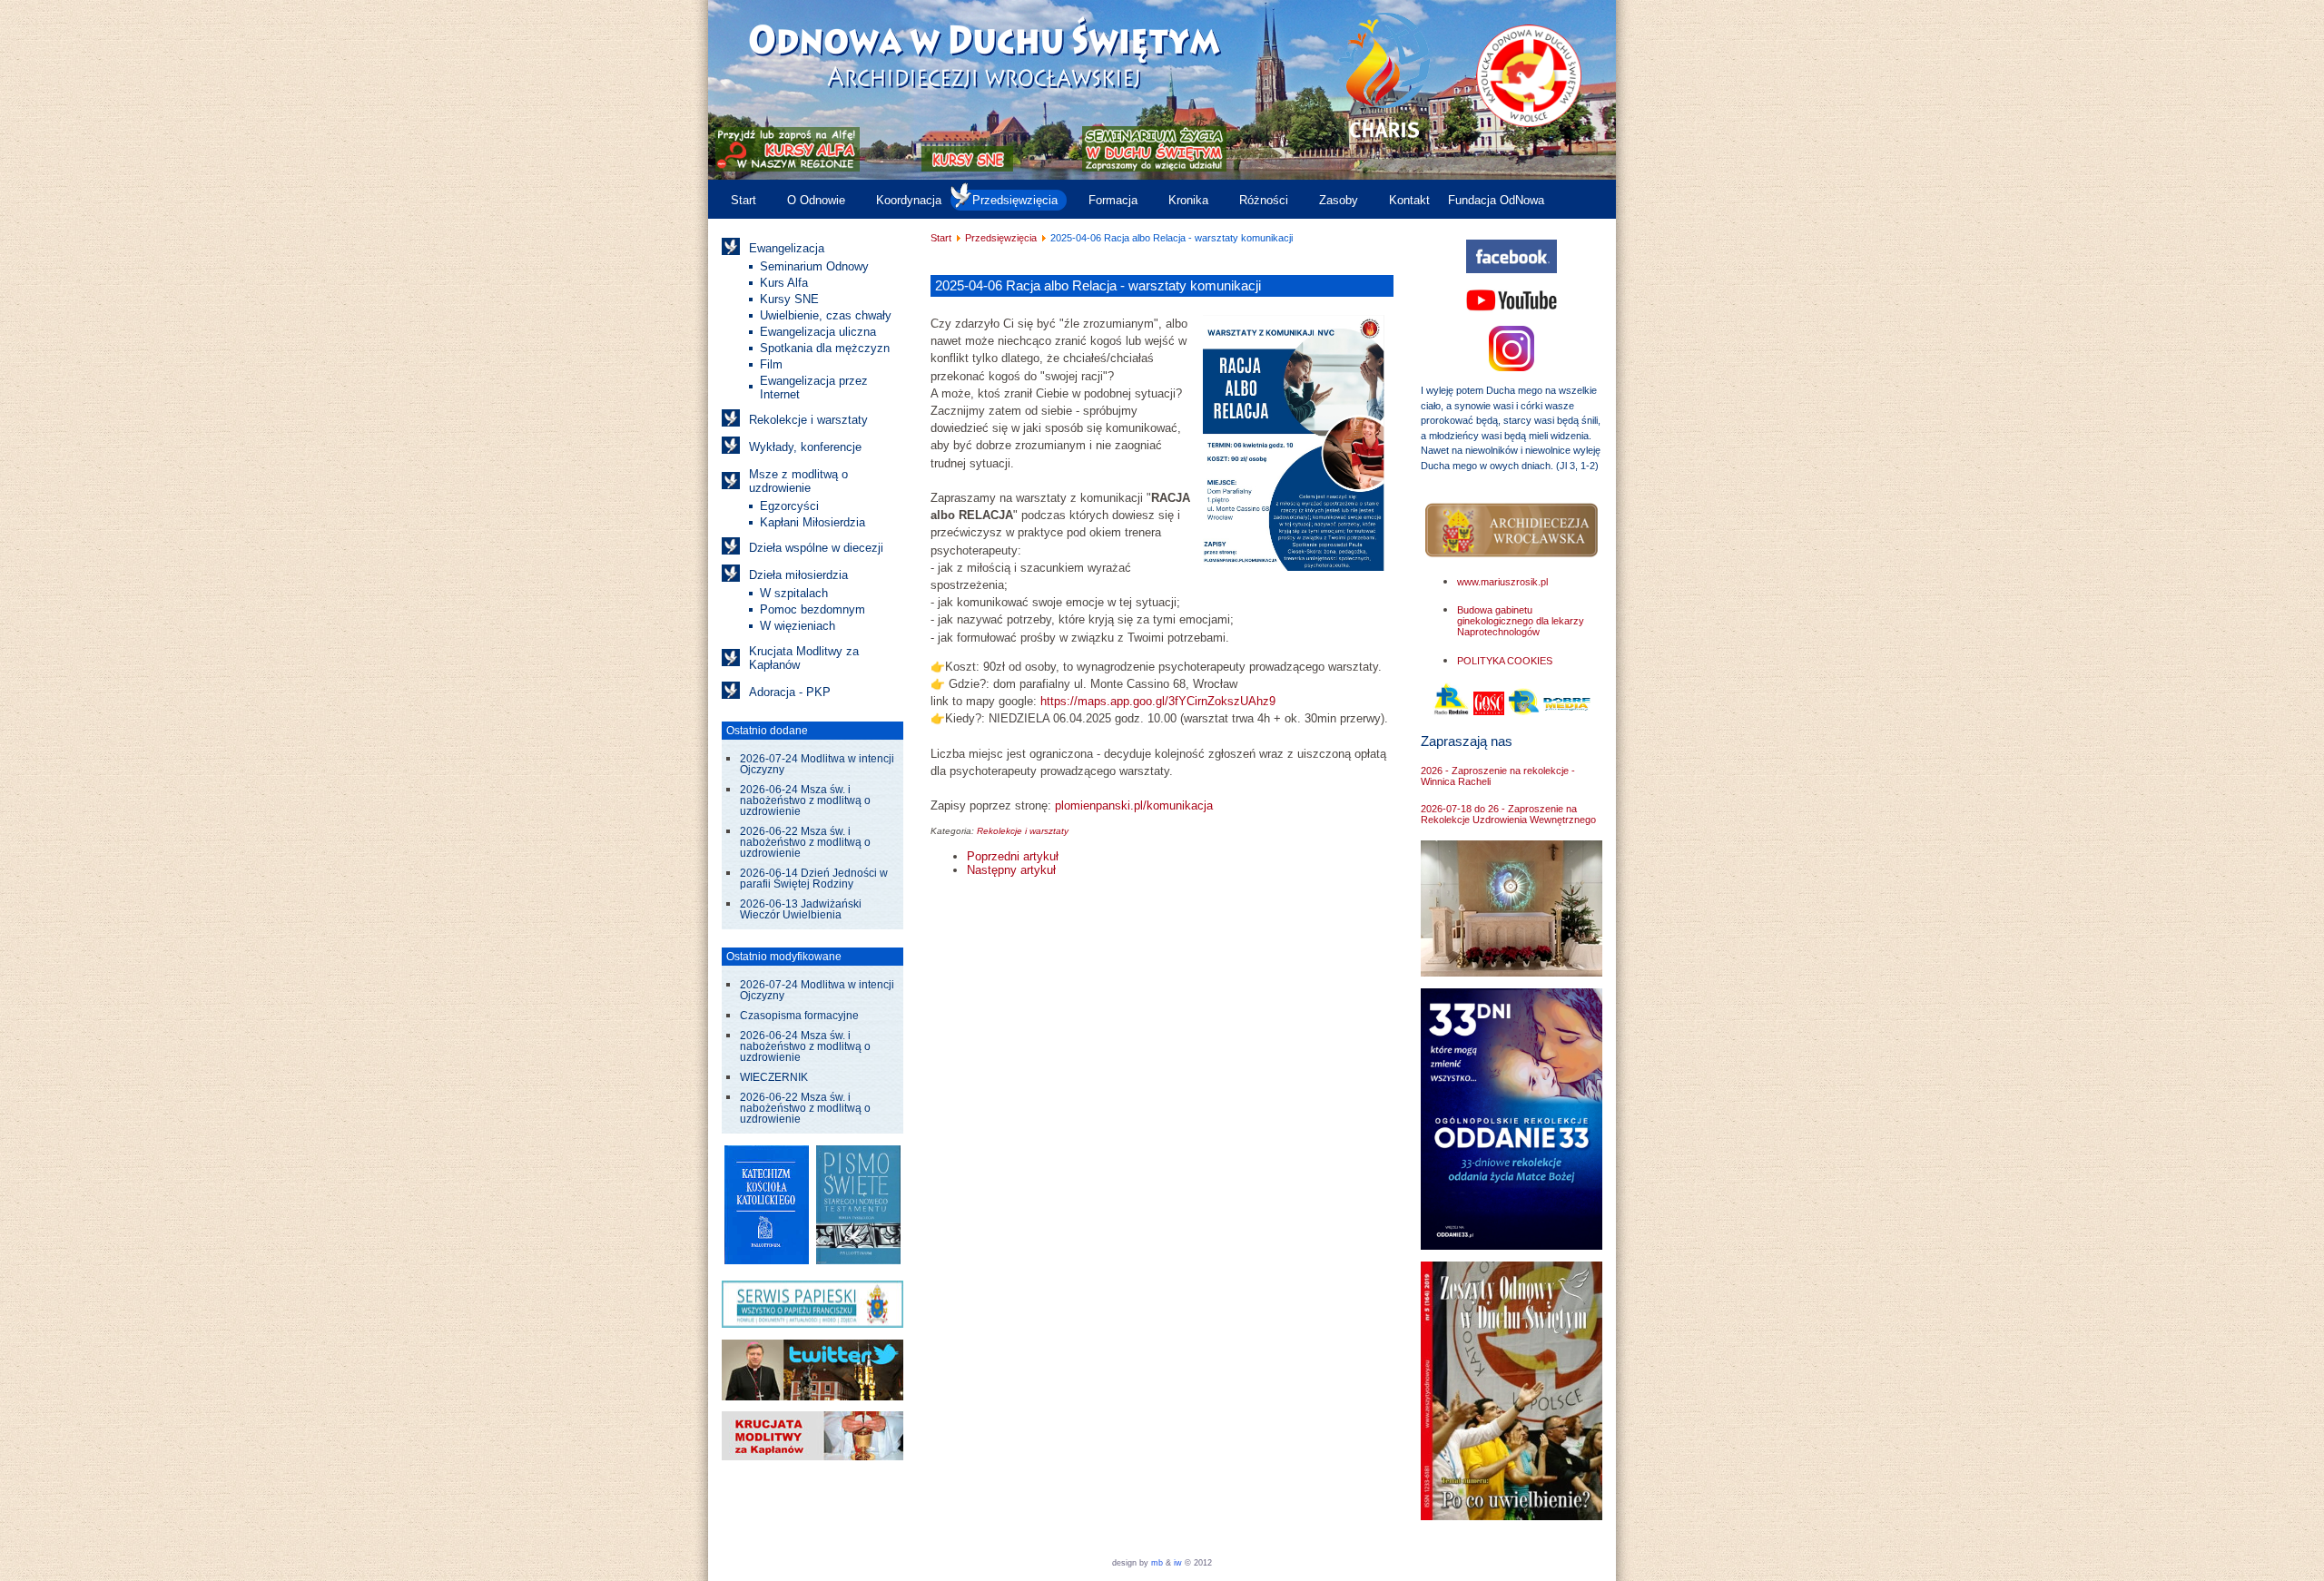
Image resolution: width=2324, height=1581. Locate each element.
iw (1177, 1563)
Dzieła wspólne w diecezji (816, 548)
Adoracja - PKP (790, 692)
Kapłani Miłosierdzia (812, 522)
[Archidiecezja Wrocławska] (1512, 530)
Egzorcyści (789, 506)
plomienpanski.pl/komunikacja (1134, 805)
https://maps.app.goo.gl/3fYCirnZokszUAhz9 (1158, 701)
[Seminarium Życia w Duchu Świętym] (1154, 167)
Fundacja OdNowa (1496, 200)
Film (771, 364)
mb (1157, 1563)
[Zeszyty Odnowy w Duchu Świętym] (1512, 1516)
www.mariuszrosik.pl (1502, 582)
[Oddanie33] (1512, 1246)
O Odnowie (816, 200)
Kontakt (1409, 200)
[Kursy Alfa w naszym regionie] (786, 167)
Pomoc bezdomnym (812, 609)
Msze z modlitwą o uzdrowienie (798, 481)
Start (743, 200)
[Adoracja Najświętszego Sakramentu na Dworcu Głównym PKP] (1512, 972)
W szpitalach (794, 593)
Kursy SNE (789, 299)
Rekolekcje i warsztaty (808, 420)
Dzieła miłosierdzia (798, 575)
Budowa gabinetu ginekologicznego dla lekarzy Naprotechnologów (1521, 621)
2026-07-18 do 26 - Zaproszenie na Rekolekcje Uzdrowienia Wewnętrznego (1508, 814)
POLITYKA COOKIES (1505, 661)
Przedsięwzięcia (1015, 200)
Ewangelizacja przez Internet (814, 388)
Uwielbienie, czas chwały (826, 315)
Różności (1264, 200)
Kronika (1188, 200)
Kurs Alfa (784, 283)
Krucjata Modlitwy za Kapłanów (804, 658)
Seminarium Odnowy (814, 266)
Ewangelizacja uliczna (818, 332)
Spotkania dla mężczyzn (825, 348)
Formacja (1113, 200)
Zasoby (1339, 200)
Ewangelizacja (787, 248)
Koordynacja (909, 200)
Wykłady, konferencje (805, 447)
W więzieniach (798, 626)
